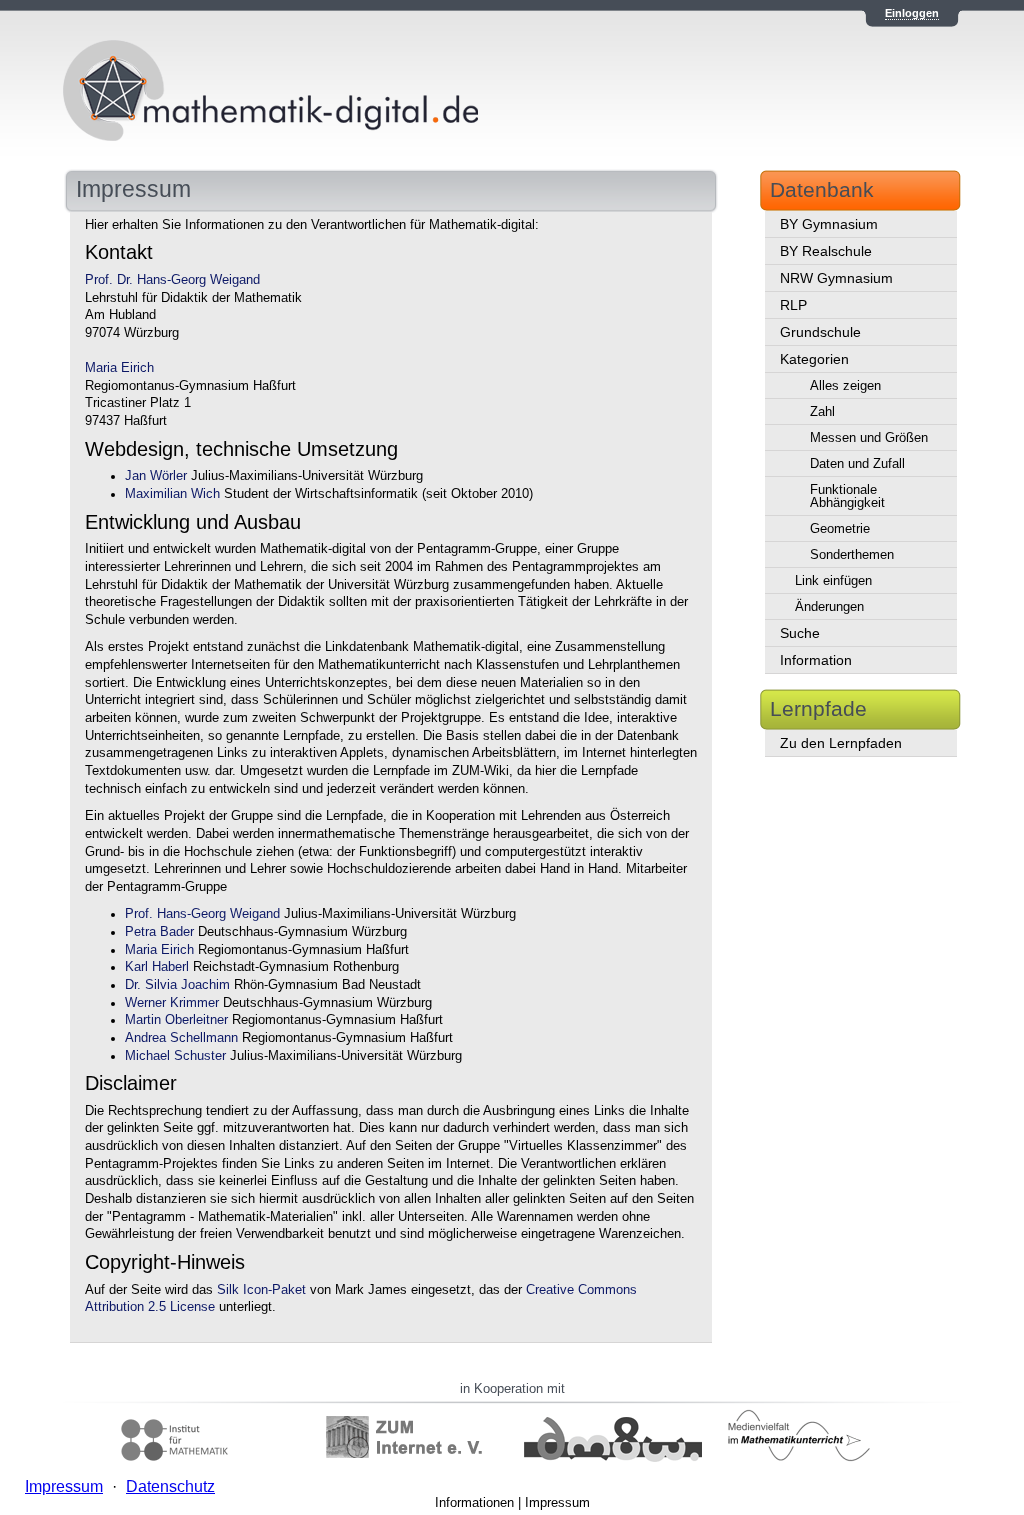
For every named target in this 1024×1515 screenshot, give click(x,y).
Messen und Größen (869, 437)
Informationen (474, 1502)
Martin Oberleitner (176, 1020)
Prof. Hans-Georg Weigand (202, 914)
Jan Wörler (156, 476)
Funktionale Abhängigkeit (847, 496)
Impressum (557, 1502)
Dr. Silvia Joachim (177, 985)
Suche (800, 633)
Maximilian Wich (172, 494)
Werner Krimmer (172, 1003)
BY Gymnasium (829, 224)
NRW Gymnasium (836, 278)
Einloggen (912, 13)
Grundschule (820, 332)
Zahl (822, 411)
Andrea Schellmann (181, 1038)
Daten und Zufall (857, 463)
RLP (793, 305)
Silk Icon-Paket (261, 1290)
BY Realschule (826, 251)
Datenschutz (170, 1486)
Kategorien (814, 359)
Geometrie (840, 528)
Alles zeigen (845, 385)
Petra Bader (159, 932)
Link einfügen (833, 580)
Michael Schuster (175, 1056)
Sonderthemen (852, 554)
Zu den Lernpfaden (841, 743)
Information (816, 660)
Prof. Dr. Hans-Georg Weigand (172, 280)
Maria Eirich (119, 368)
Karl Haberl (157, 967)
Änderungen (829, 606)
